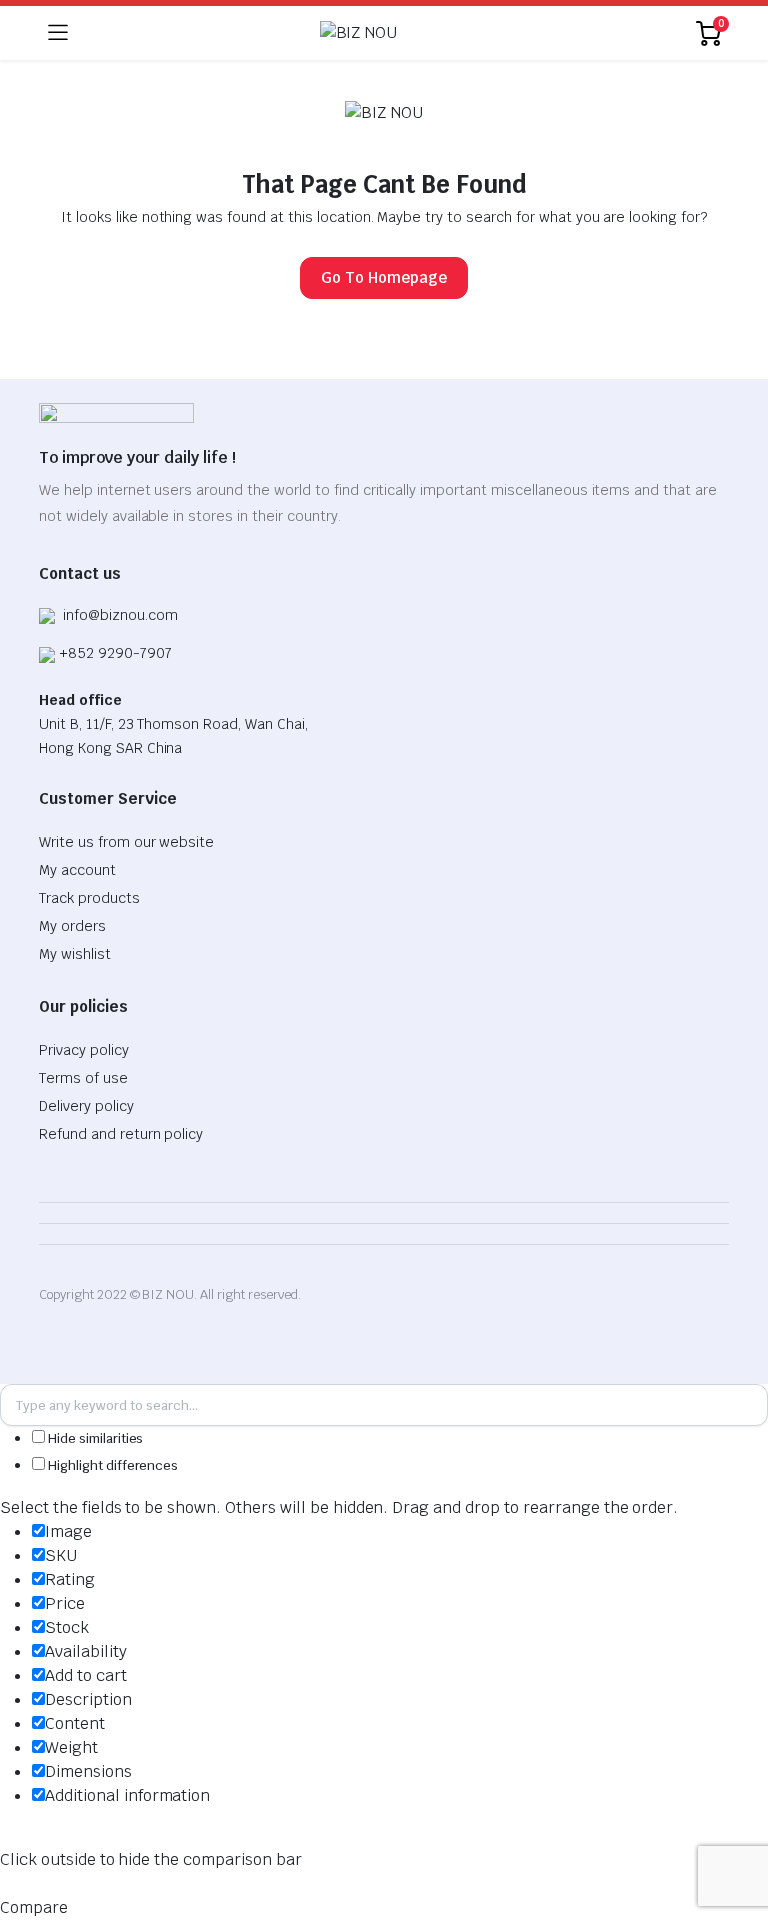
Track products (89, 898)
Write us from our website (126, 842)
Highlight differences (111, 1465)
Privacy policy (84, 1050)
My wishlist (75, 954)
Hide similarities (94, 1438)
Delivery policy (86, 1106)
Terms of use (83, 1078)
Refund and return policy (121, 1134)
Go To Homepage (384, 277)
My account (77, 870)
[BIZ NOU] (382, 33)
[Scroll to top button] (736, 1830)
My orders (72, 926)
